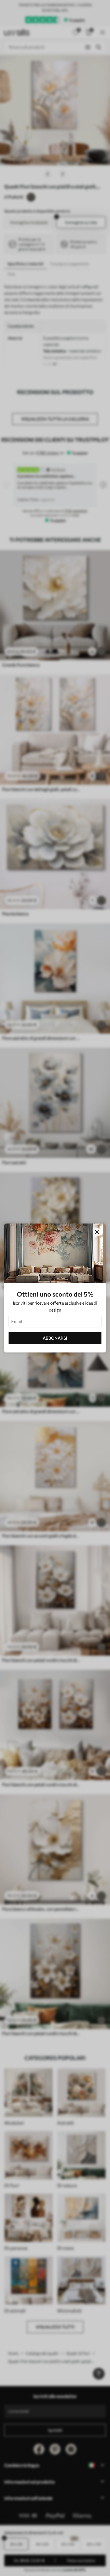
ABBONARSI (55, 1338)
